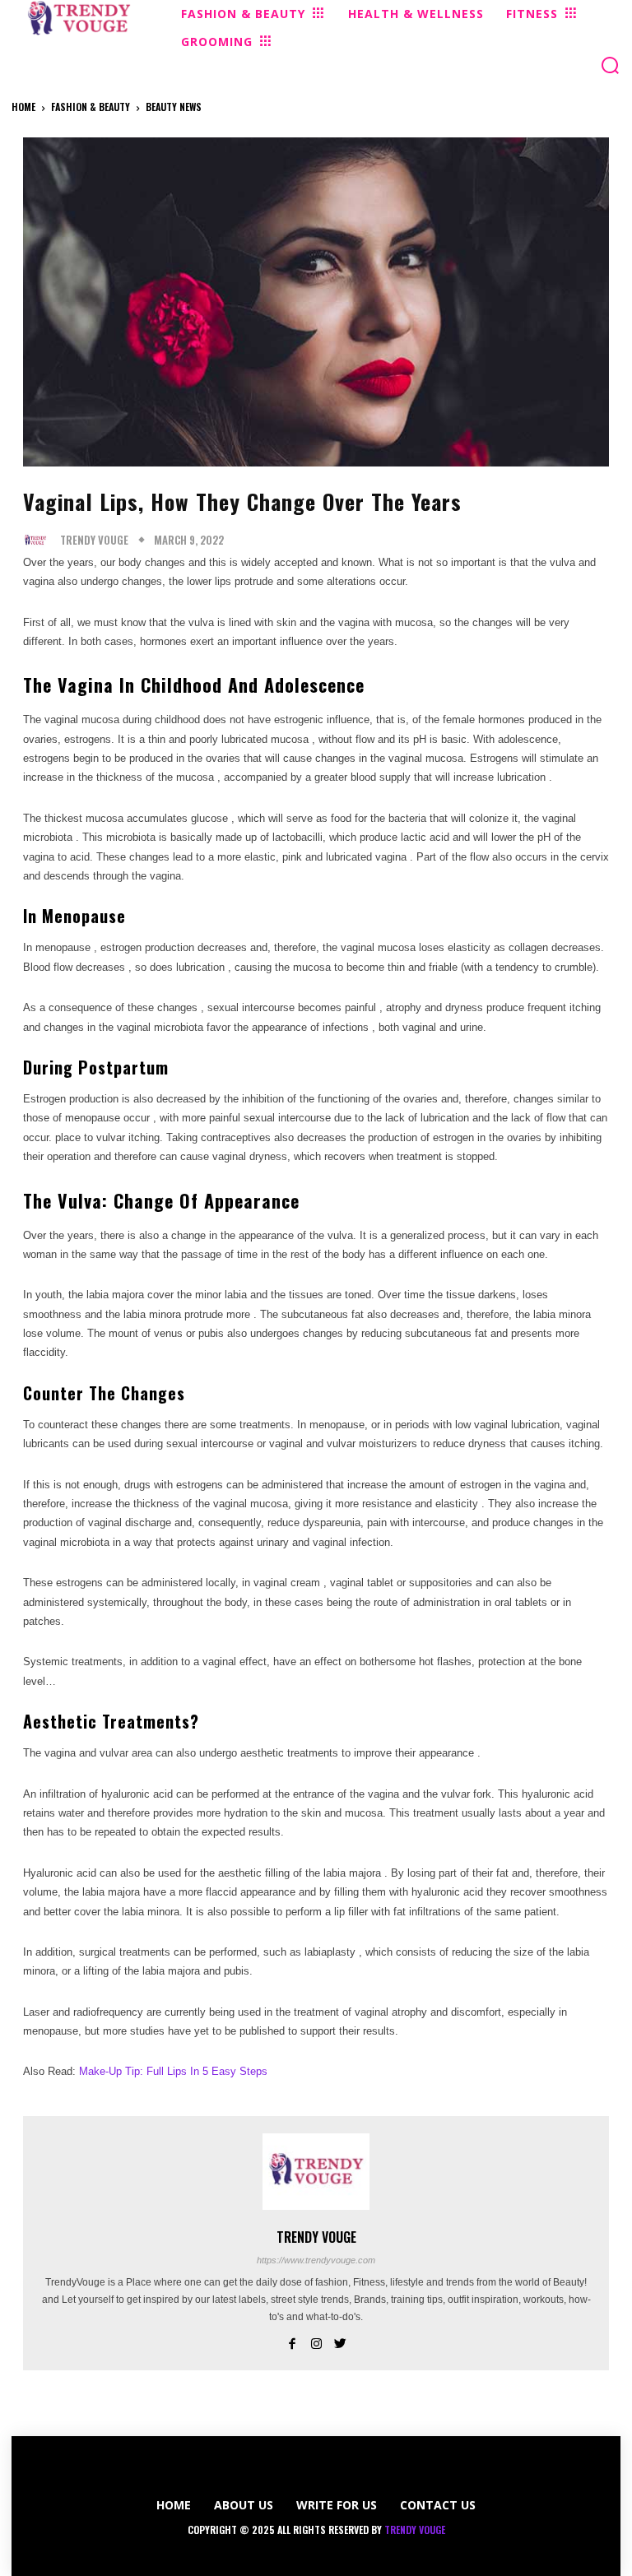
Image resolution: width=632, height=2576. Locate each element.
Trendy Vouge (94, 540)
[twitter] (340, 2341)
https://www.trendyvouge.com (316, 2260)
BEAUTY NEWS (174, 107)
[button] (610, 65)
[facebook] (293, 2341)
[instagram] (316, 2341)
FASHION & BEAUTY (91, 107)
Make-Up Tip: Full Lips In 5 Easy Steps (173, 2071)
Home (23, 107)
